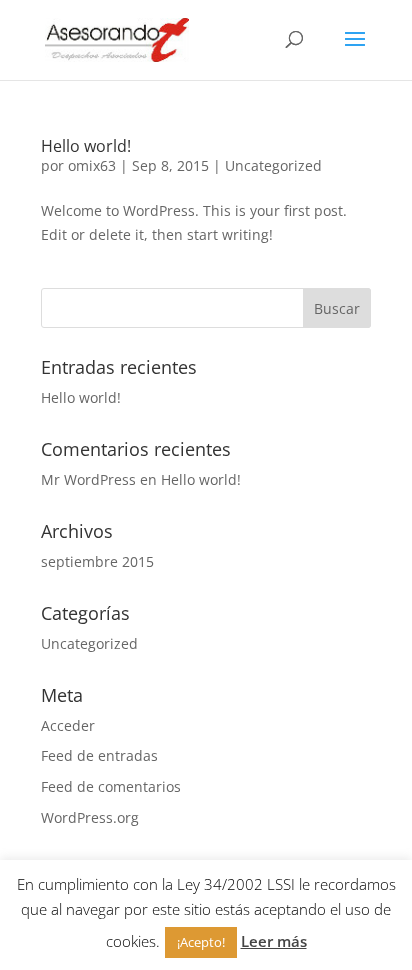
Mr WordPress (88, 479)
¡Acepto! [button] (201, 942)
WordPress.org (90, 817)
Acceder (68, 725)
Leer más (274, 941)
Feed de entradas (99, 755)
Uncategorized (273, 165)
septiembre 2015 (97, 561)
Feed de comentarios (111, 786)
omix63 (92, 165)
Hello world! (86, 146)
